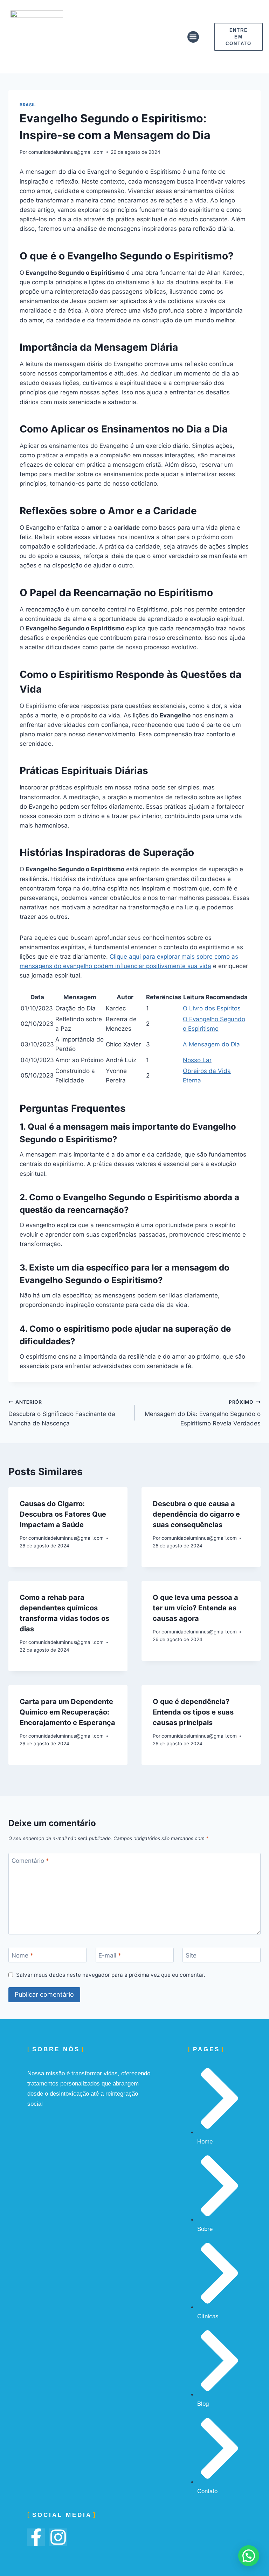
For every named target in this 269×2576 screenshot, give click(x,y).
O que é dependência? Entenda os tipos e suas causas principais (193, 1712)
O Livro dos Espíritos (212, 1008)
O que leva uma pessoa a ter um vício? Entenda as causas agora (195, 1608)
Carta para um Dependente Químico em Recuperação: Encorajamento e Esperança (67, 1712)
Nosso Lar (197, 1060)
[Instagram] (58, 2537)
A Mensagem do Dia (211, 1044)
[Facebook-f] (36, 2537)
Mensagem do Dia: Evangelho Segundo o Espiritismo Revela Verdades (203, 1413)
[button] (193, 37)
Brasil (28, 105)
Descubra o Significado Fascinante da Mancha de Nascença (62, 1413)
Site (191, 1955)
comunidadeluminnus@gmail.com (66, 152)
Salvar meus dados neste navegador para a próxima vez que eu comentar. (111, 1975)
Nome (22, 1955)
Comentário (30, 1861)
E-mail (110, 1955)
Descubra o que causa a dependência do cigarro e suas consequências (196, 1514)
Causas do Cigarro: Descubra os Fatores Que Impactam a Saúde (63, 1514)
